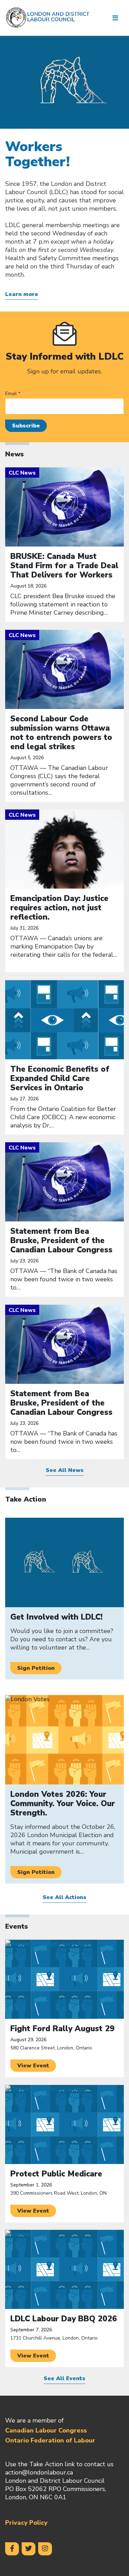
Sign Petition (36, 1668)
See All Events (64, 2379)
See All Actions (64, 1897)
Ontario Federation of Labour (50, 2440)
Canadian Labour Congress (46, 2430)
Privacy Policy (26, 2523)
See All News (65, 1470)
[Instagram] (45, 2549)
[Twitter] (29, 2549)
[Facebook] (12, 2549)
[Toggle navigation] (115, 18)
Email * (13, 394)
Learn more (22, 294)
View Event (33, 2066)
